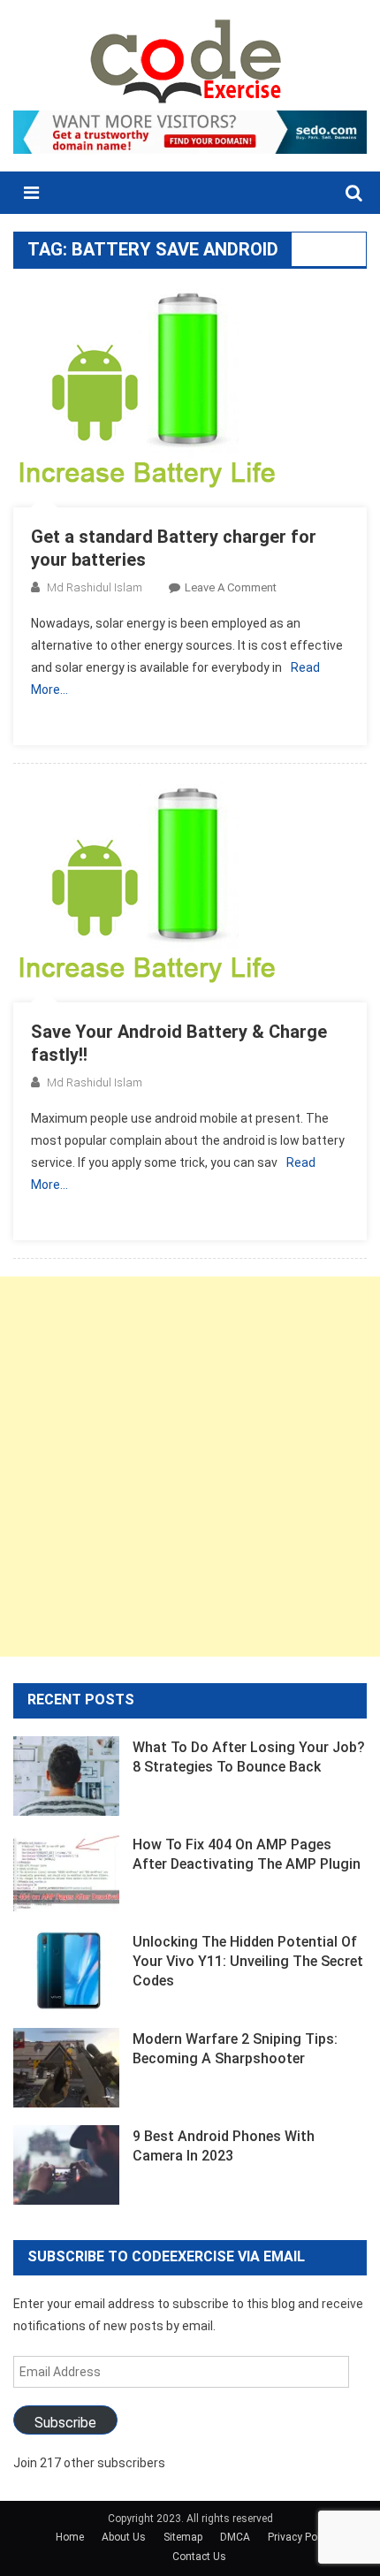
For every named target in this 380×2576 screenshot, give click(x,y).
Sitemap (183, 2537)
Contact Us (199, 2557)
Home (70, 2537)
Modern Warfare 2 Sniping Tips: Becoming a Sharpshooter (235, 2049)
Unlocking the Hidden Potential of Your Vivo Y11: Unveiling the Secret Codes (248, 1961)
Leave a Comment (231, 587)
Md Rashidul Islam (95, 587)
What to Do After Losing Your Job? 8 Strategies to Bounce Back (249, 1757)
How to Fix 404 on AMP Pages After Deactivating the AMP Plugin (247, 1854)
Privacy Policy (300, 2537)
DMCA (235, 2537)
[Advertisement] (190, 1467)
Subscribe (65, 2423)
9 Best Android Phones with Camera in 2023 (224, 2146)
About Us (124, 2537)
